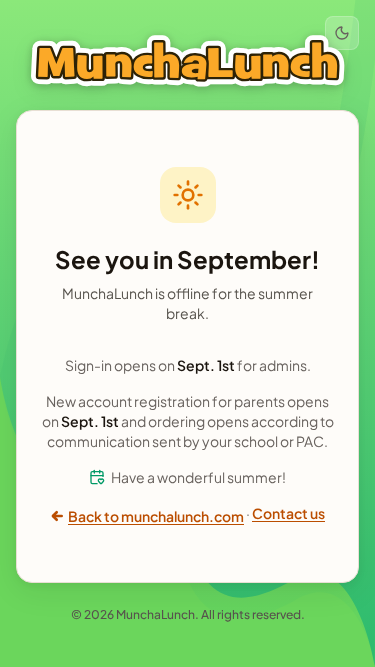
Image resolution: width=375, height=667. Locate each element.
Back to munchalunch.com (156, 516)
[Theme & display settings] (342, 33)
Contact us (288, 513)
